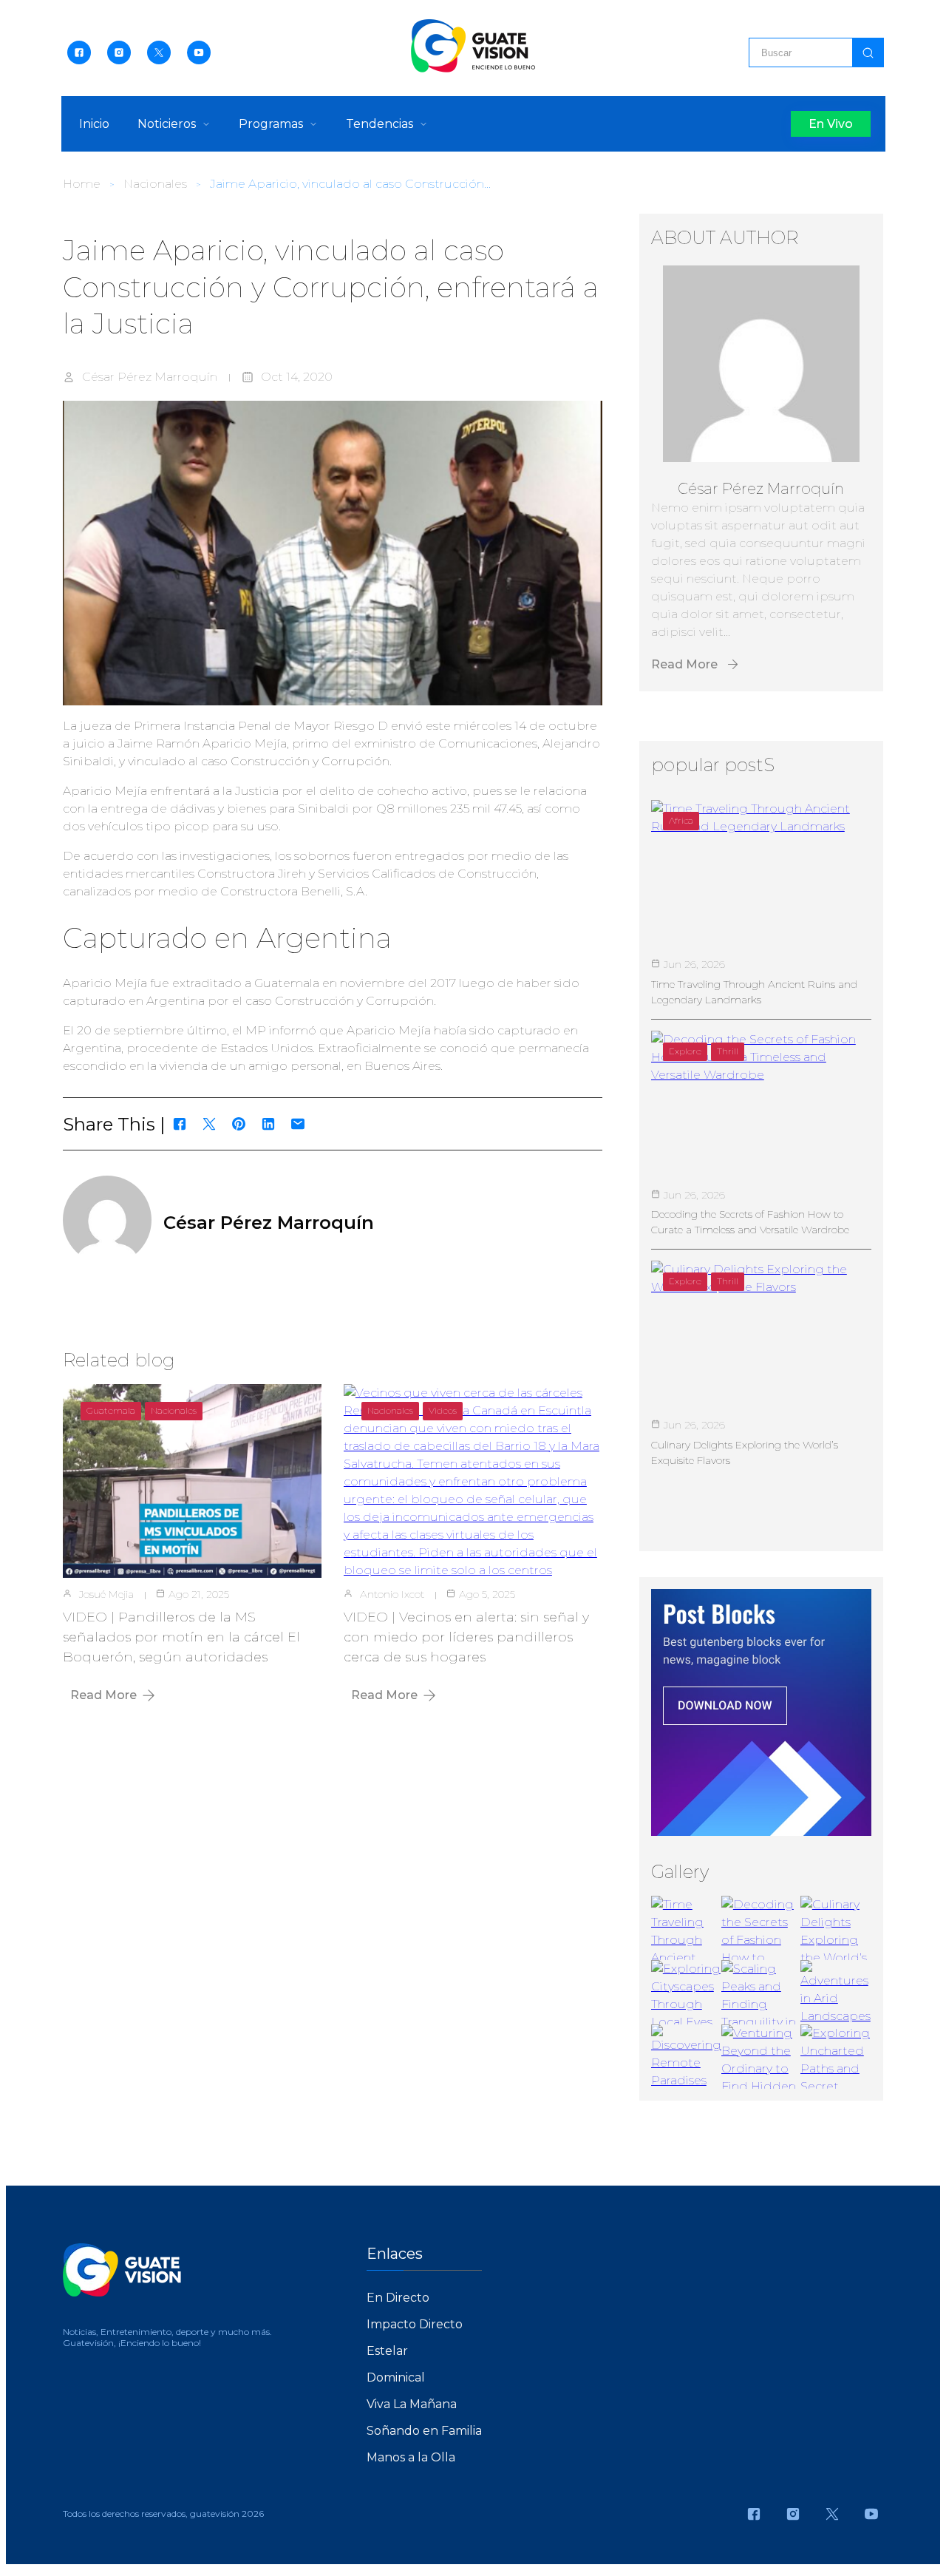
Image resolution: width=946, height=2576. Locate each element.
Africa (681, 820)
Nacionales (155, 184)
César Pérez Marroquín (150, 377)
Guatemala (111, 1410)
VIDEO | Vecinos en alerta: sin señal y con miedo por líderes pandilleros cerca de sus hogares (466, 1637)
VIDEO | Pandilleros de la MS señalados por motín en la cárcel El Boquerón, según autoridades (181, 1637)
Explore (685, 1051)
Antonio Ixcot (392, 1594)
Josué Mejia (106, 1594)
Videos (443, 1410)
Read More (103, 1695)
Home (82, 184)
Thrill (728, 1051)
